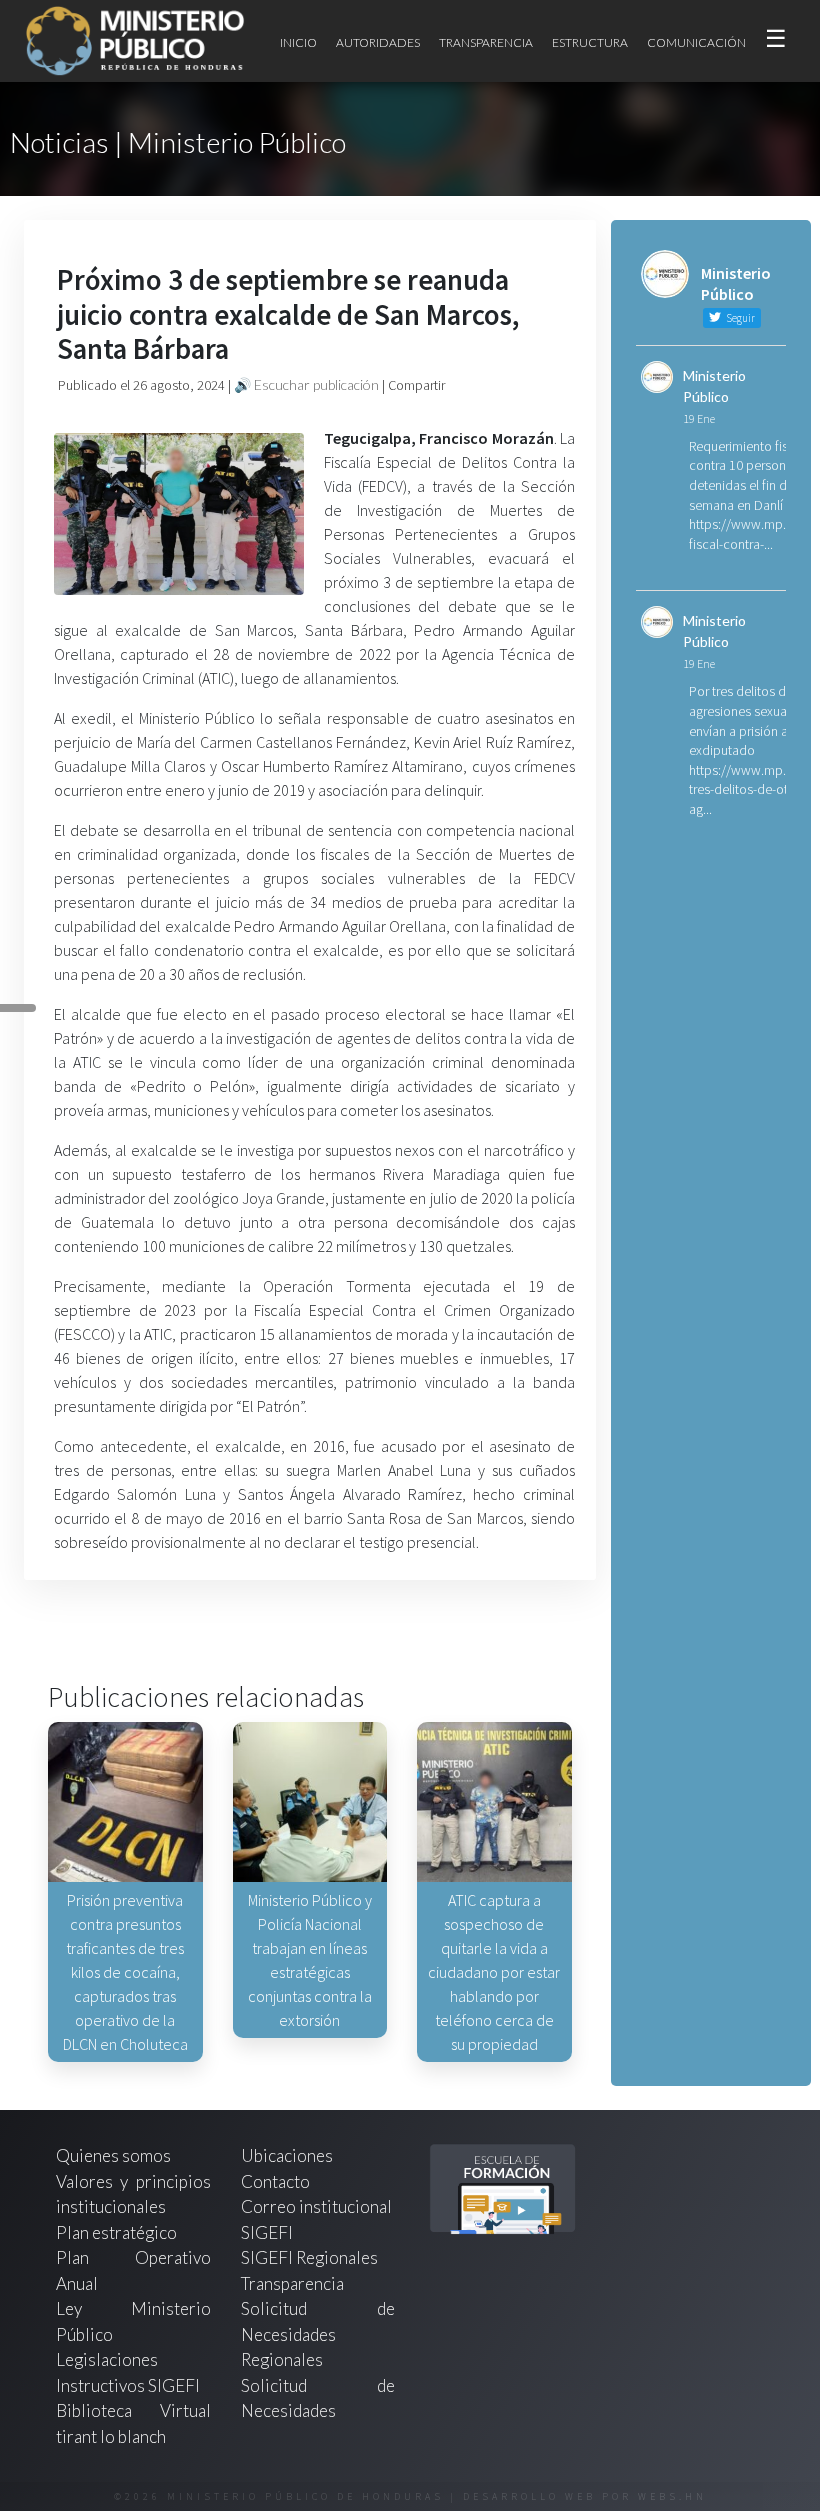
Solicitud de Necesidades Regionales (318, 2334)
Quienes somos (113, 2155)
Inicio (298, 42)
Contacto (275, 2181)
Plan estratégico (118, 2232)
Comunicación (696, 42)
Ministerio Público (714, 386)
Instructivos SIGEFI (128, 2385)
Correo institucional (316, 2206)
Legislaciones (107, 2359)
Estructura (590, 42)
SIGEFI (267, 2232)
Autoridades (378, 42)
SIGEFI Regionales (309, 2257)
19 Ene (699, 418)
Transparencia (486, 42)
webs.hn (672, 2496)
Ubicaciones (287, 2155)
